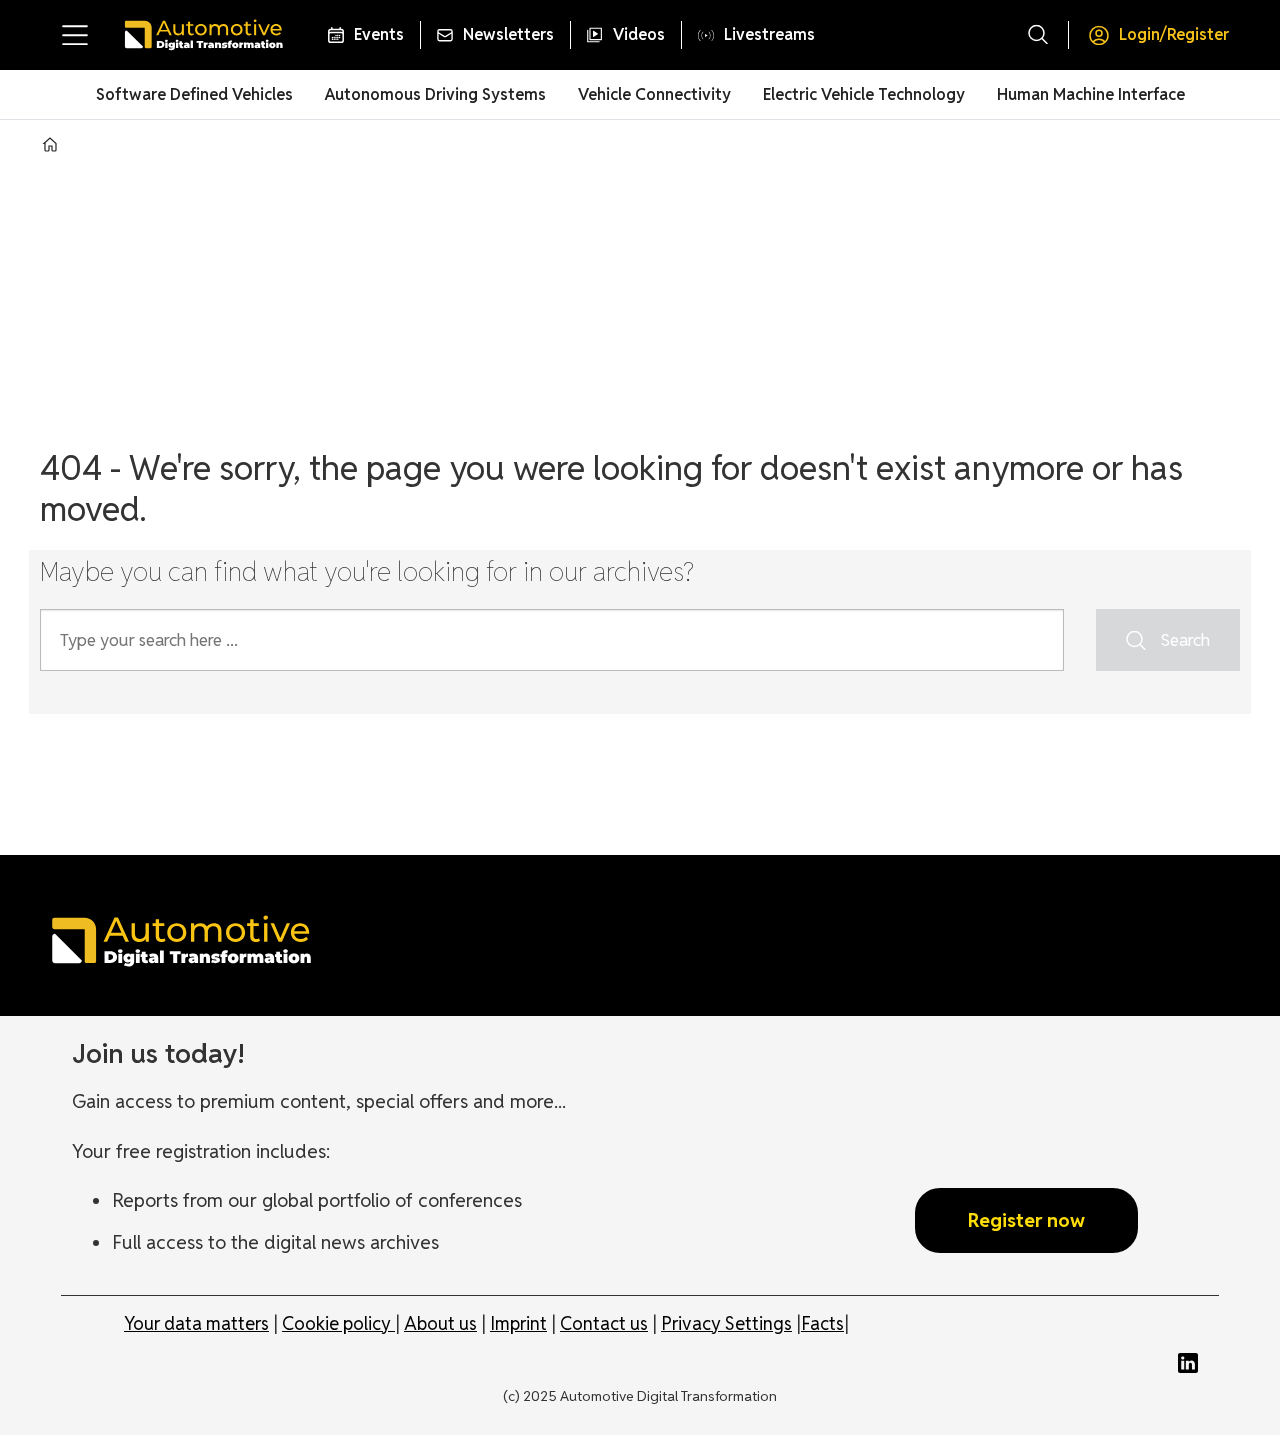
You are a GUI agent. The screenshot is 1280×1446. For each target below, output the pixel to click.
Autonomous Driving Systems (435, 94)
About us (440, 1323)
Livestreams (769, 34)
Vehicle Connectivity (654, 94)
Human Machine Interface (1091, 94)
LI (1193, 1363)
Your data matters (196, 1323)
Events (379, 34)
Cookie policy (338, 1323)
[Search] (1038, 35)
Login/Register (1174, 34)
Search (1185, 640)
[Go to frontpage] (203, 35)
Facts (822, 1323)
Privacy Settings (726, 1323)
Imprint (518, 1323)
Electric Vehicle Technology (864, 94)
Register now (1026, 1220)
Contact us (604, 1323)
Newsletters (508, 34)
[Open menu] (75, 35)
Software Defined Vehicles (194, 94)
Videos (639, 34)
